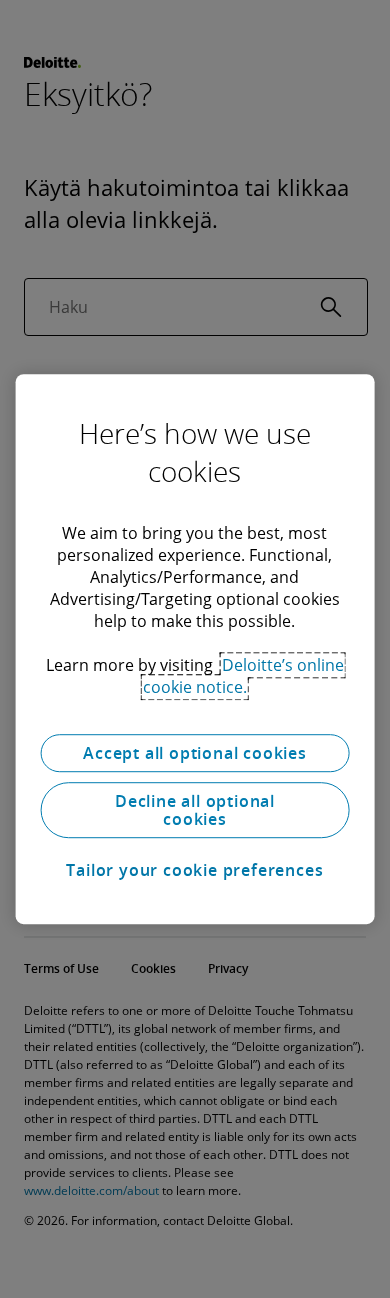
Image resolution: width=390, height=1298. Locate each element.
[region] (195, 649)
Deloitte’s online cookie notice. (243, 676)
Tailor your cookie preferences (194, 870)
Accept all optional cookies (195, 753)
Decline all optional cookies (195, 810)
